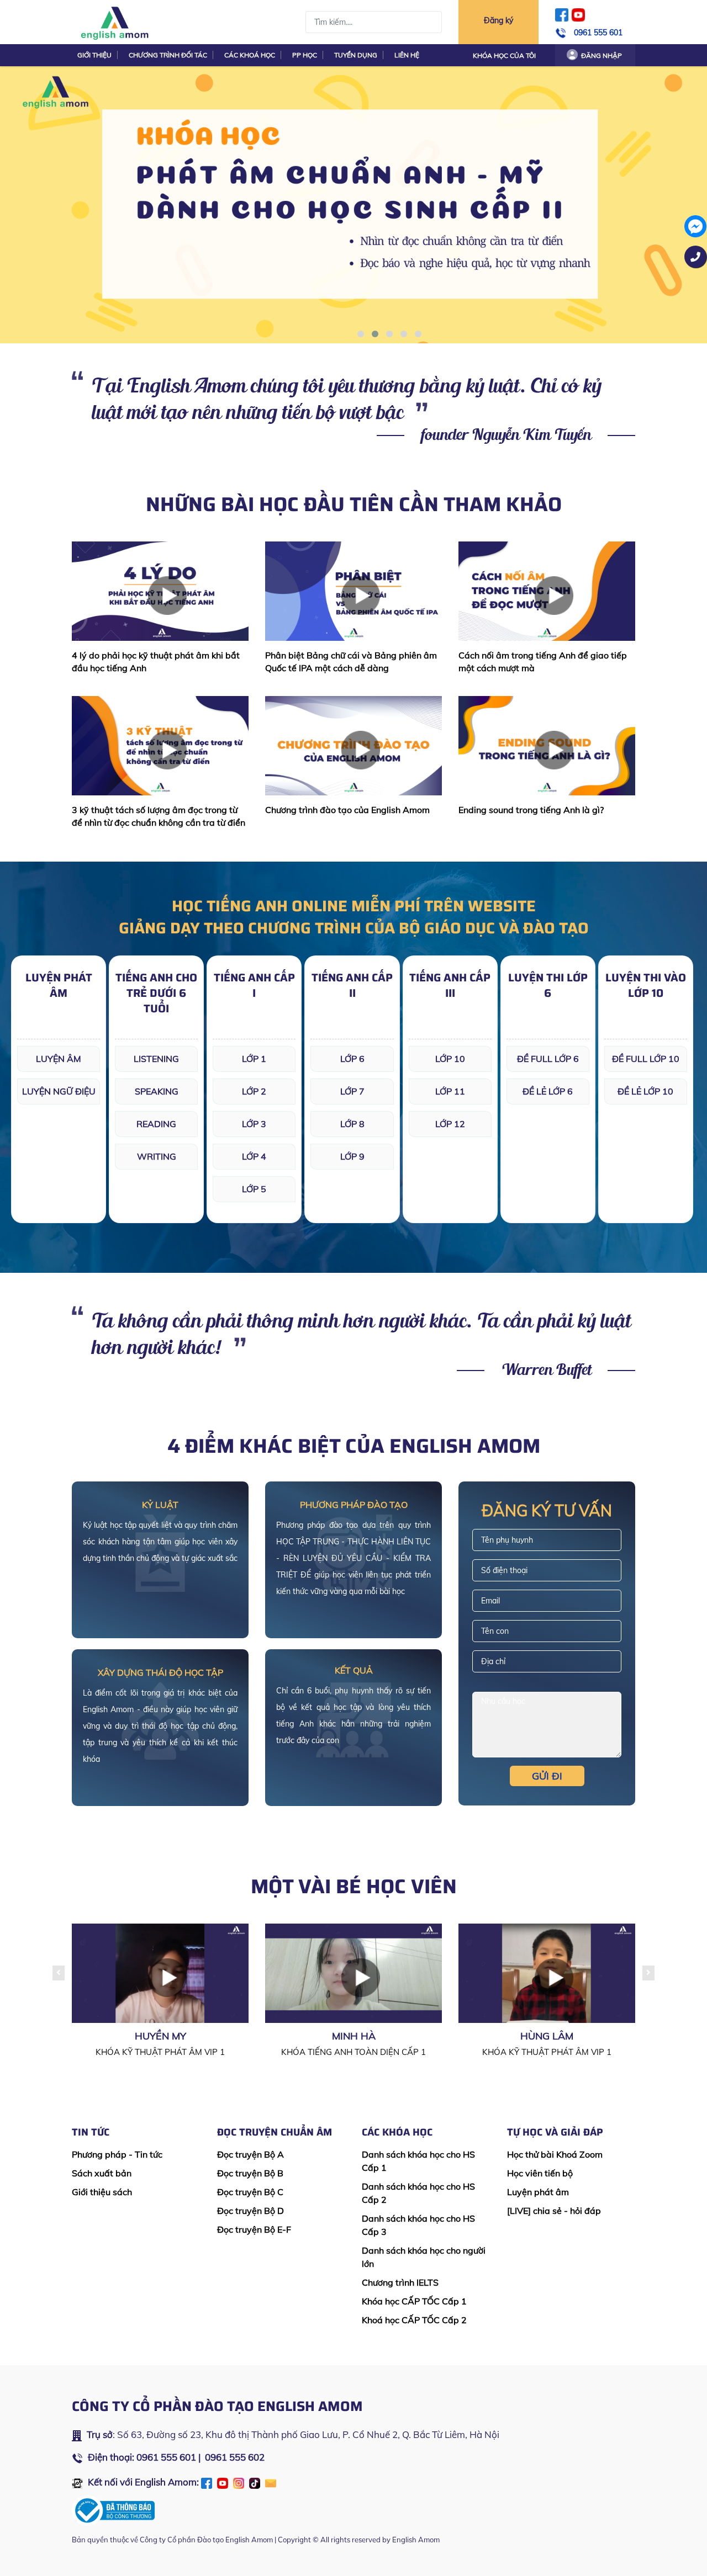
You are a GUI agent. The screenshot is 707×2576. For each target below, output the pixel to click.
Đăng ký (498, 20)
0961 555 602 (235, 2457)
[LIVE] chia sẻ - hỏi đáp (554, 2211)
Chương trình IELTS (400, 2282)
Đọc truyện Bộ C (250, 2192)
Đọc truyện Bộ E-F (254, 2229)
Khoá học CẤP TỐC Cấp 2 (414, 2320)
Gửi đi (547, 1776)
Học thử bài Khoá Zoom (555, 2154)
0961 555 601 (598, 33)
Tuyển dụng (356, 55)
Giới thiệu (94, 55)
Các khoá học (250, 55)
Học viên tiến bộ (540, 2173)
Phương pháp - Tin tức (117, 2154)
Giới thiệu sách (102, 2192)
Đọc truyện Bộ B (250, 2173)
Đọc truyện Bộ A (250, 2154)
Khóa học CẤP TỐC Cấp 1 (414, 2301)
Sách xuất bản (102, 2173)
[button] (361, 334)
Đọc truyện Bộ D (250, 2211)
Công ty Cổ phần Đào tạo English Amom (206, 2540)
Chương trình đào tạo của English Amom (347, 810)
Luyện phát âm (538, 2192)
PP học (305, 55)
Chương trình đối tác (168, 55)
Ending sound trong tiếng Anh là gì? (531, 810)
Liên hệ (407, 55)
